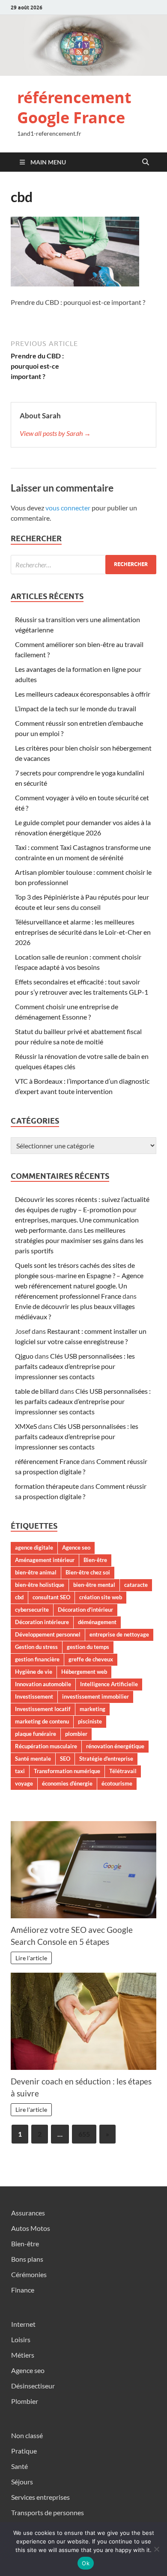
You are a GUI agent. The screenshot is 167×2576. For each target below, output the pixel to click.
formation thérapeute (47, 1486)
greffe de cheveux (91, 1659)
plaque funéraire (36, 1734)
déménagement (97, 1622)
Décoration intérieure (42, 1622)
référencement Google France (74, 107)
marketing (92, 1709)
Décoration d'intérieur (85, 1610)
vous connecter (68, 508)
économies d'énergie (67, 1783)
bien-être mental (94, 1585)
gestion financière (37, 1659)
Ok (86, 2563)
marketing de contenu (42, 1721)
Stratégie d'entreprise (106, 1759)
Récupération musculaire (46, 1746)
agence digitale (34, 1547)
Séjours (22, 2482)
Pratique (24, 2451)
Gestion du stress (36, 1647)
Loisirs (21, 2339)
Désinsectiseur (33, 2386)
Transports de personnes (48, 2512)
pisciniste (90, 1721)
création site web (101, 1597)
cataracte (136, 1585)
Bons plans (27, 2259)
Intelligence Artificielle (109, 1684)
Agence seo (76, 1547)
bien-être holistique (40, 1585)
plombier (76, 1734)
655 (84, 2134)
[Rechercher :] (83, 565)
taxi (20, 1771)
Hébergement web (84, 1672)
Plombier (25, 2401)
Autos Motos (31, 2228)
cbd (19, 1597)
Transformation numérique (67, 1771)
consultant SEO (51, 1597)
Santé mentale (33, 1759)
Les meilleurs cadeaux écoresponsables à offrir (83, 694)
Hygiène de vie (34, 1672)
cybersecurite (32, 1610)
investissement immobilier (95, 1696)
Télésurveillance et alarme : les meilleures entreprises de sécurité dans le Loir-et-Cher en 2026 (83, 932)
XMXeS (26, 1426)
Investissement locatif (43, 1709)
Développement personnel (48, 1634)
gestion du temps (88, 1647)
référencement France (47, 1461)
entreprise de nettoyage (119, 1634)
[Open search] (146, 162)
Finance (23, 2290)
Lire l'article (31, 1958)
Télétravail (123, 1771)
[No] (156, 2549)
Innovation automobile (43, 1684)
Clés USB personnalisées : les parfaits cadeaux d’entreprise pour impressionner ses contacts (75, 1366)
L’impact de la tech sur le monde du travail (76, 708)
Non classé (27, 2435)
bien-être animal (36, 1572)
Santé (19, 2466)
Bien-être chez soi (88, 1572)
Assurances (28, 2213)
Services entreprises (40, 2497)
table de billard (37, 1391)
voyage (24, 1783)
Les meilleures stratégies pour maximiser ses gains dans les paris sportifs (79, 1240)
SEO (65, 1759)
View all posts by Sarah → (55, 433)
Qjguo (24, 1356)
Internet (23, 2324)
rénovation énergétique (115, 1746)
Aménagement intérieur (45, 1560)
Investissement (34, 1696)
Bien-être (95, 1560)
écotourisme (117, 1783)
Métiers (23, 2355)
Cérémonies (29, 2274)
